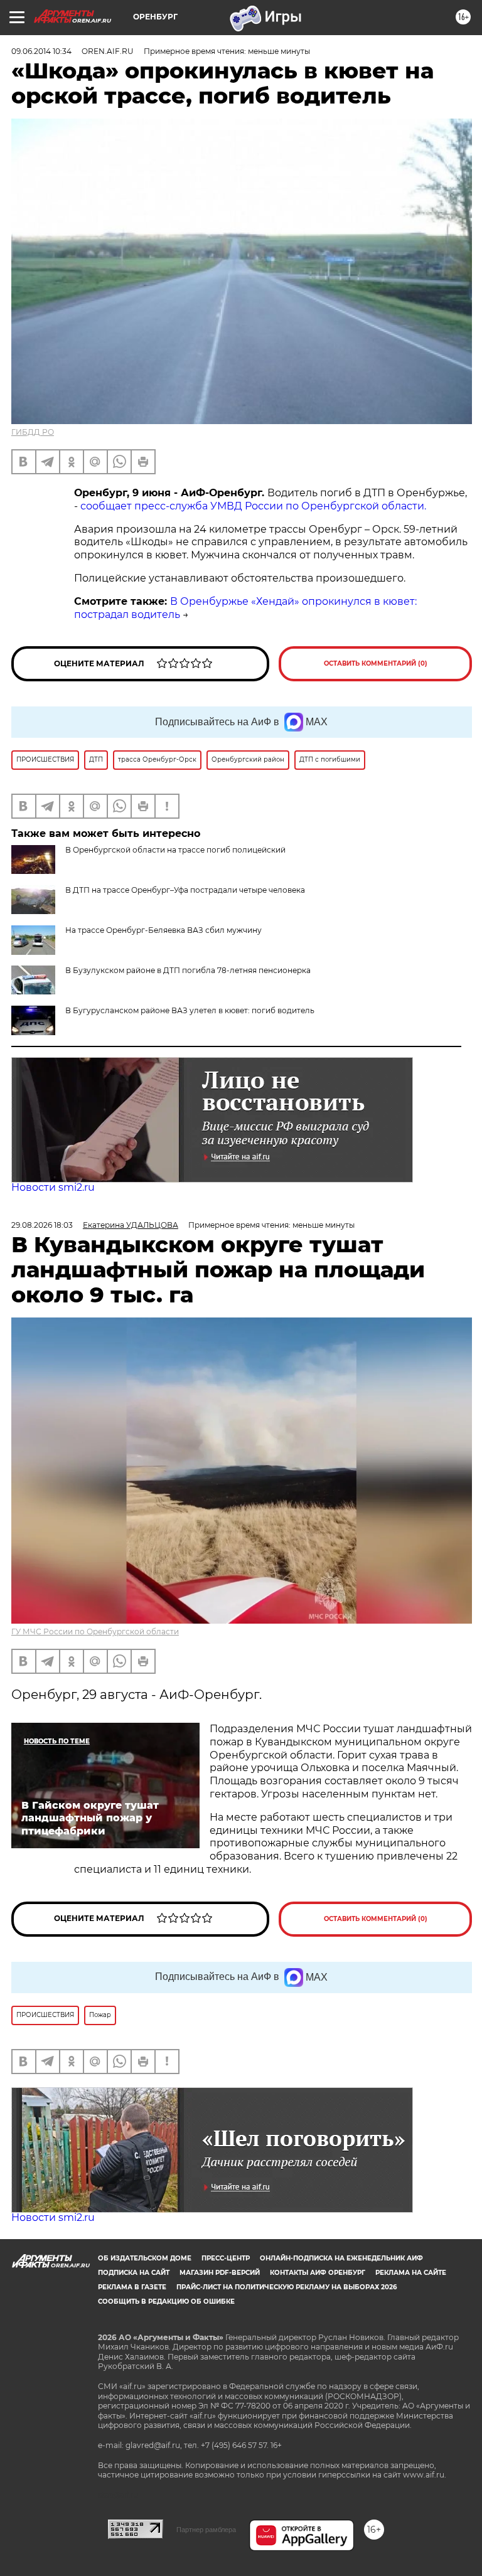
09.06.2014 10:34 (41, 51)
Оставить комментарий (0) (376, 663)
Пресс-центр (226, 2258)
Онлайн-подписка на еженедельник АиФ (341, 2258)
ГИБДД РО (33, 432)
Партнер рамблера (206, 2530)
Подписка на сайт (134, 2273)
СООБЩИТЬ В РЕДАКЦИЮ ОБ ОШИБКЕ (166, 2302)
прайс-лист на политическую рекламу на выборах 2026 (287, 2287)
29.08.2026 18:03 (42, 1225)
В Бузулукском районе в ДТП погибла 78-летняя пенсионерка (188, 970)
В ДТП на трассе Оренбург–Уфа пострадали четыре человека (185, 890)
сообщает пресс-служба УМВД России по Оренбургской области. (253, 506)
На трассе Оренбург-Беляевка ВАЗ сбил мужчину (163, 930)
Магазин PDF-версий (220, 2273)
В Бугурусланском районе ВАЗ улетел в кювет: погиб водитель (190, 1010)
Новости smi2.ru (53, 1187)
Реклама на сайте (411, 2273)
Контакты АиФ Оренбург (318, 2273)
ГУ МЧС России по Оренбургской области (95, 1631)
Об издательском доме (145, 2258)
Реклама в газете (132, 2287)
